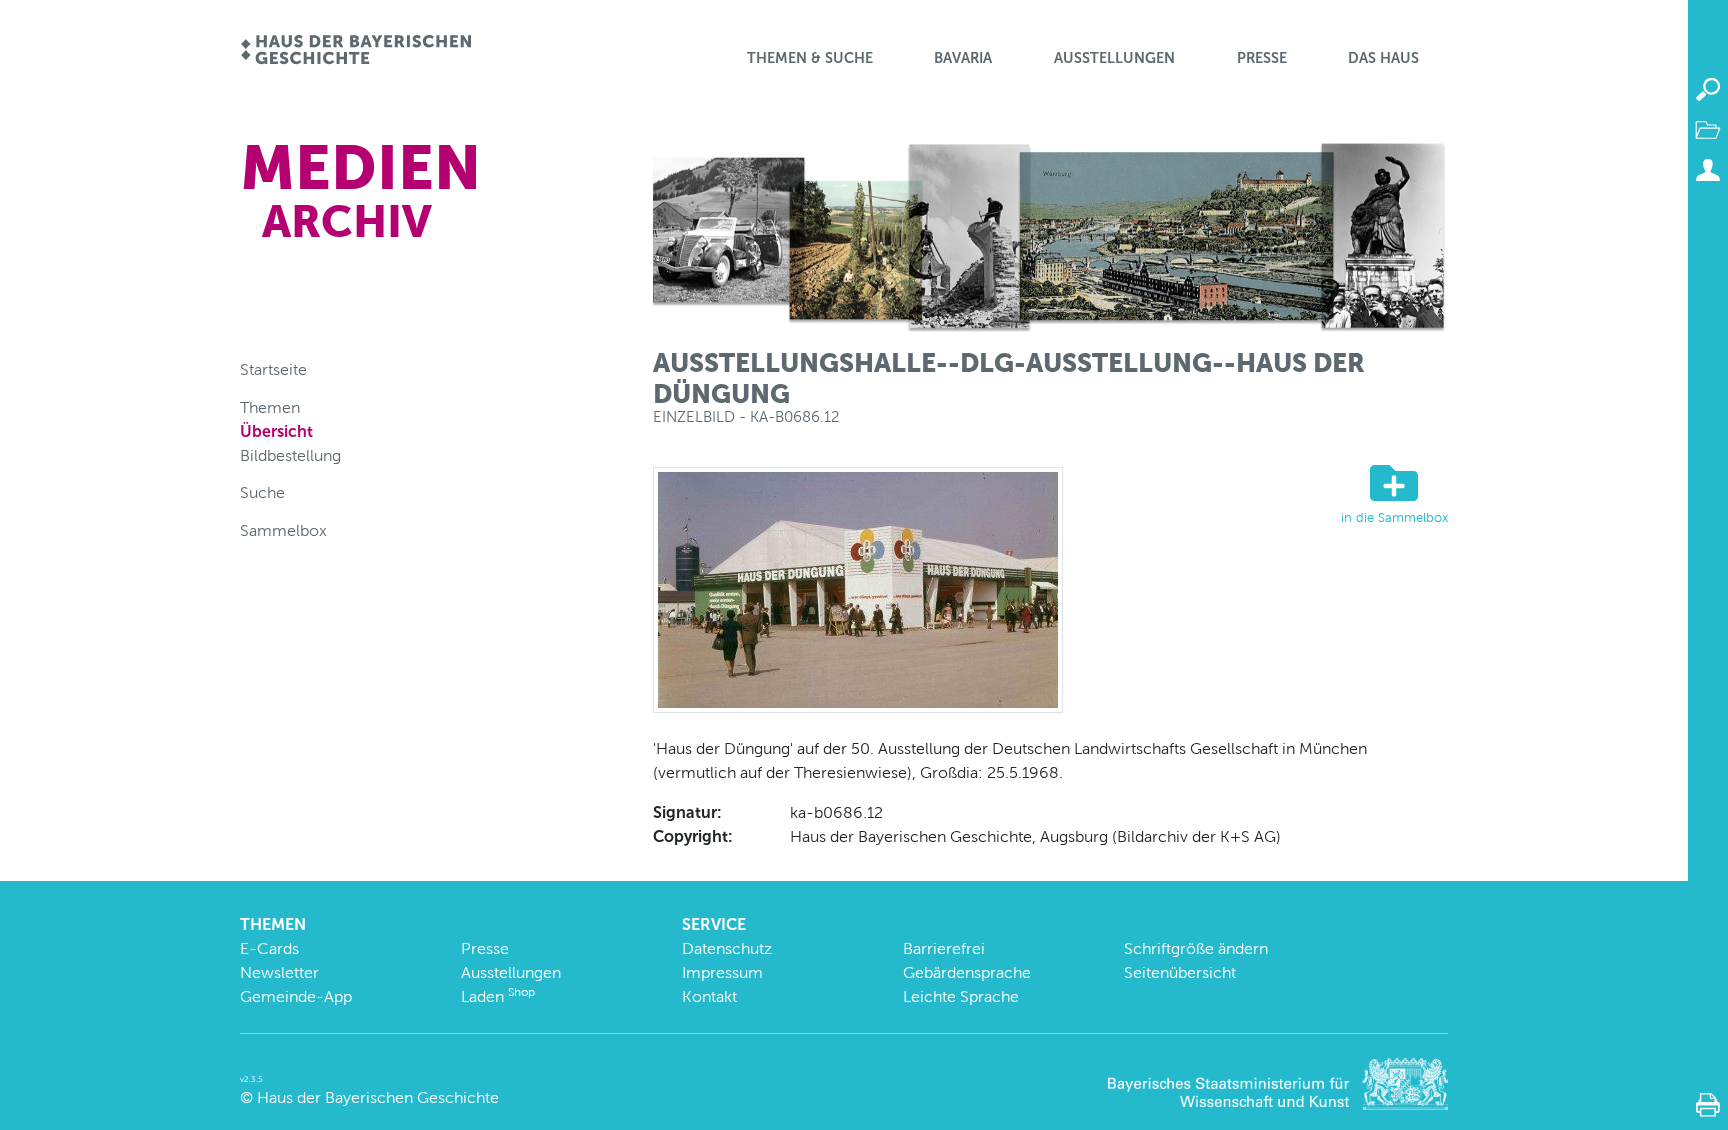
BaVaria (963, 58)
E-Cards (269, 948)
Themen (270, 407)
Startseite (273, 369)
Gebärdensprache (967, 972)
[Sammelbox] (1708, 130)
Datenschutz (727, 948)
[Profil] (1708, 170)
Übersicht (276, 431)
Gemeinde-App (296, 996)
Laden (498, 996)
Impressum (722, 972)
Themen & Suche (810, 58)
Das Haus (1383, 58)
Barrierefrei (944, 948)
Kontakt (709, 996)
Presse (1262, 58)
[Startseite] (355, 51)
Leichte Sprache (961, 996)
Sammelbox (283, 530)
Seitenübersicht (1180, 972)
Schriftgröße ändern (1196, 948)
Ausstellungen (1114, 58)
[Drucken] (1708, 1105)
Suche (262, 492)
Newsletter (279, 972)
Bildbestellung (290, 455)
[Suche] (1708, 90)
